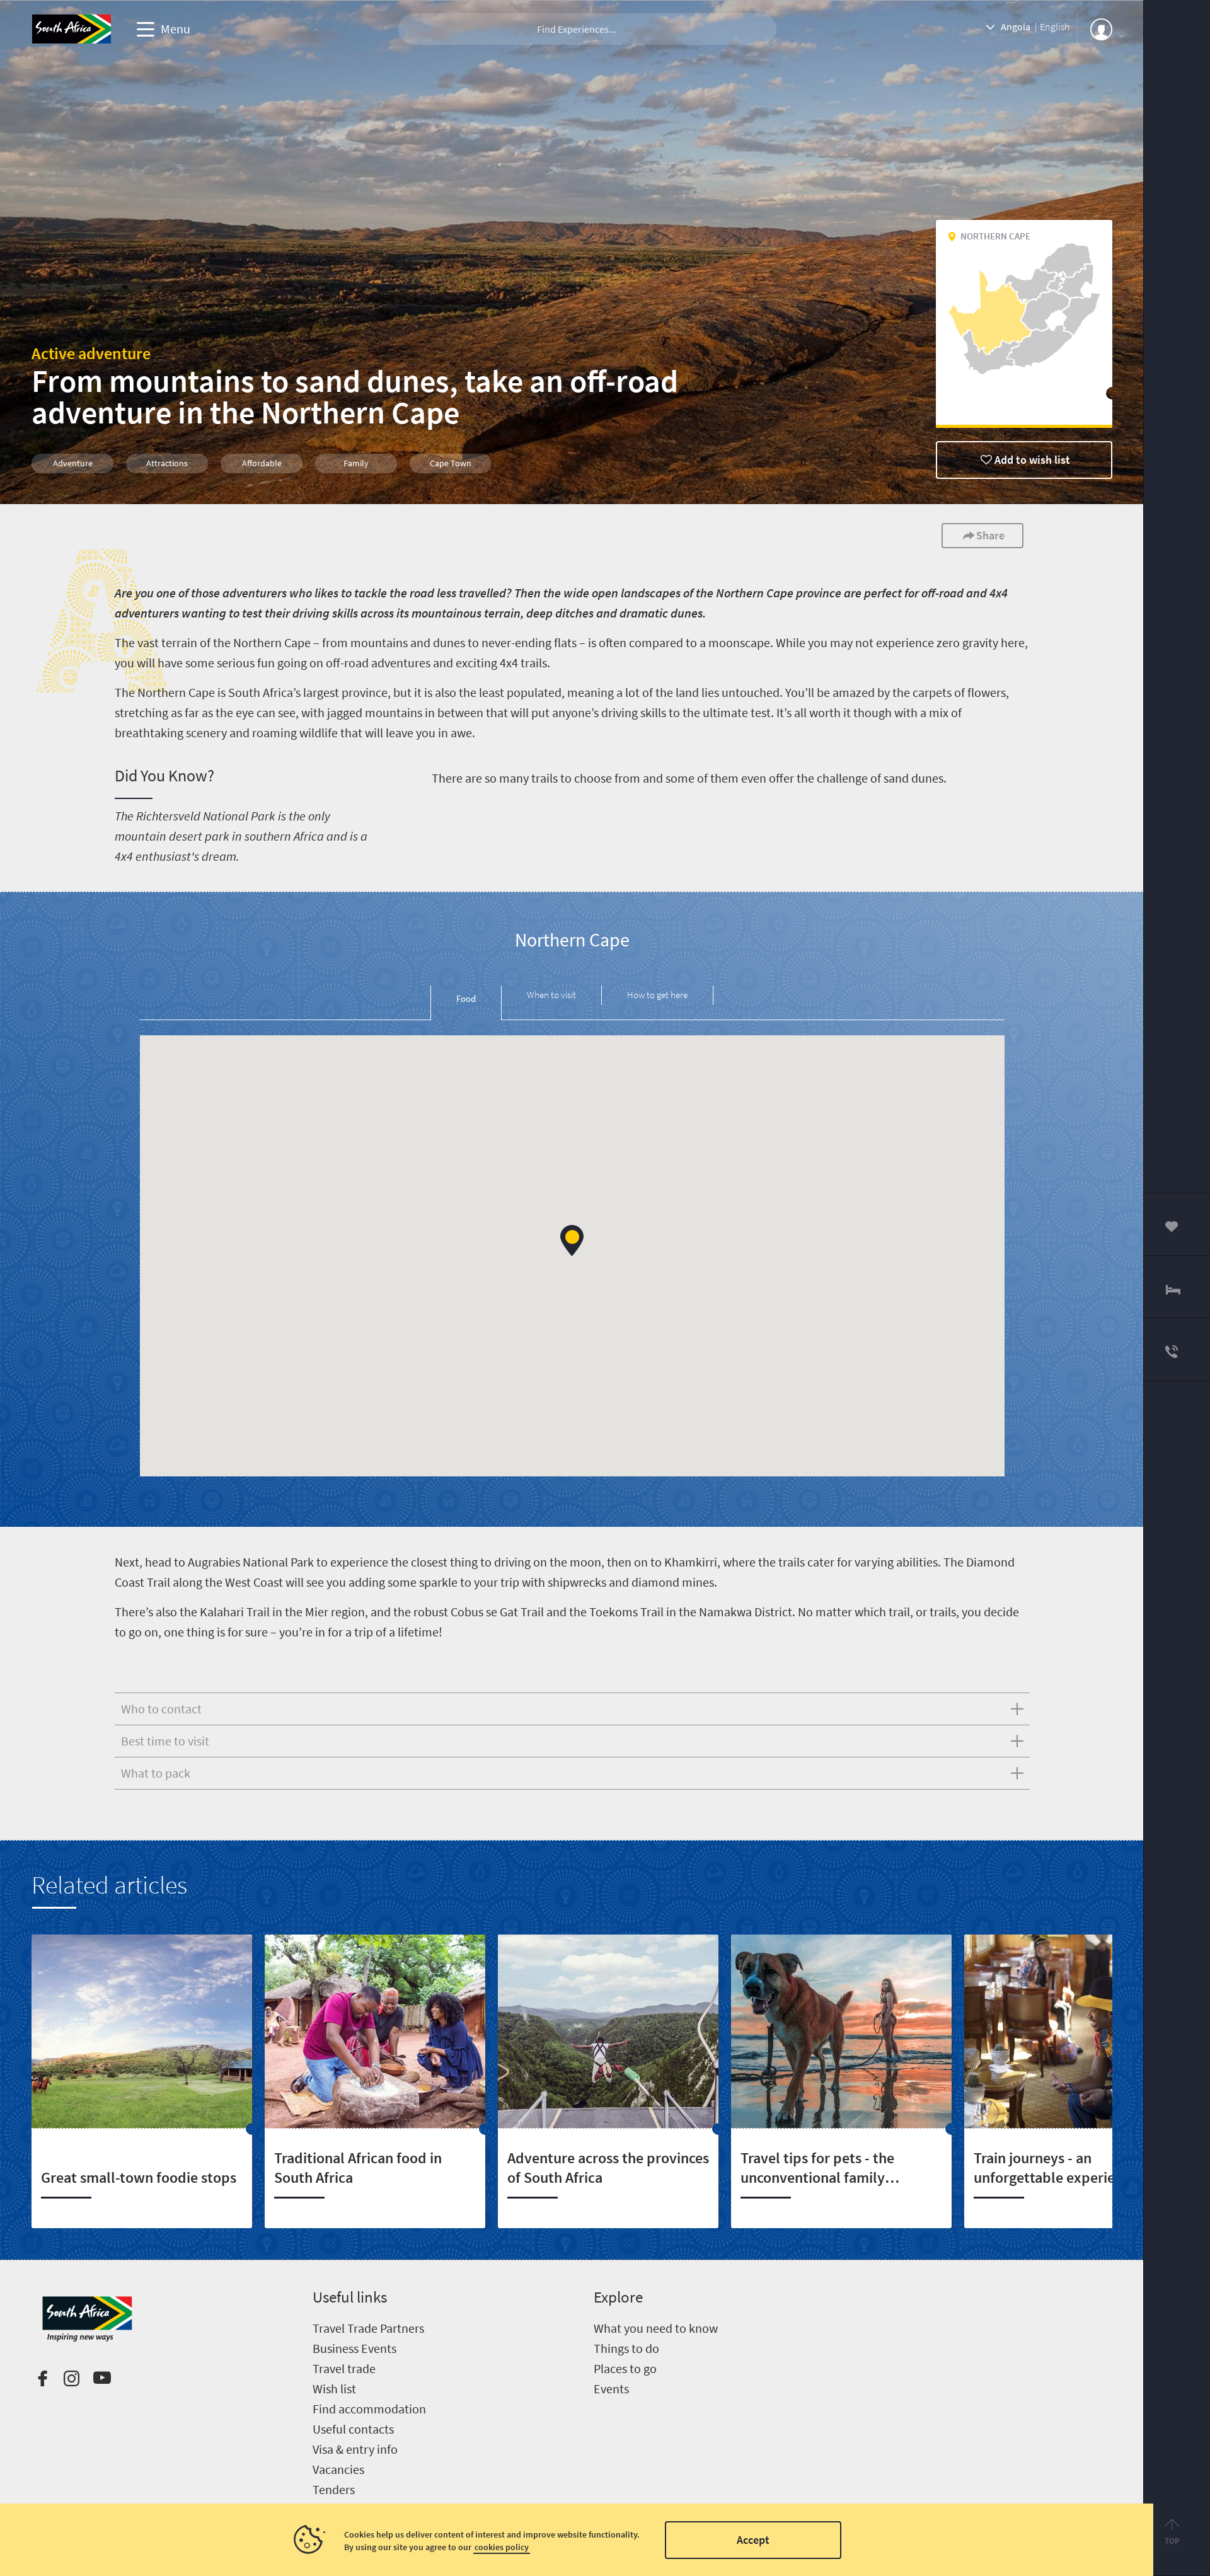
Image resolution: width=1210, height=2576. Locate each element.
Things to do (626, 2348)
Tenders (334, 2489)
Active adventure (91, 353)
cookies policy (502, 2547)
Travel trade (344, 2368)
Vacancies (338, 2469)
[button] (572, 1240)
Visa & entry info (355, 2449)
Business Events (354, 2348)
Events (611, 2389)
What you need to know (656, 2328)
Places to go (625, 2368)
